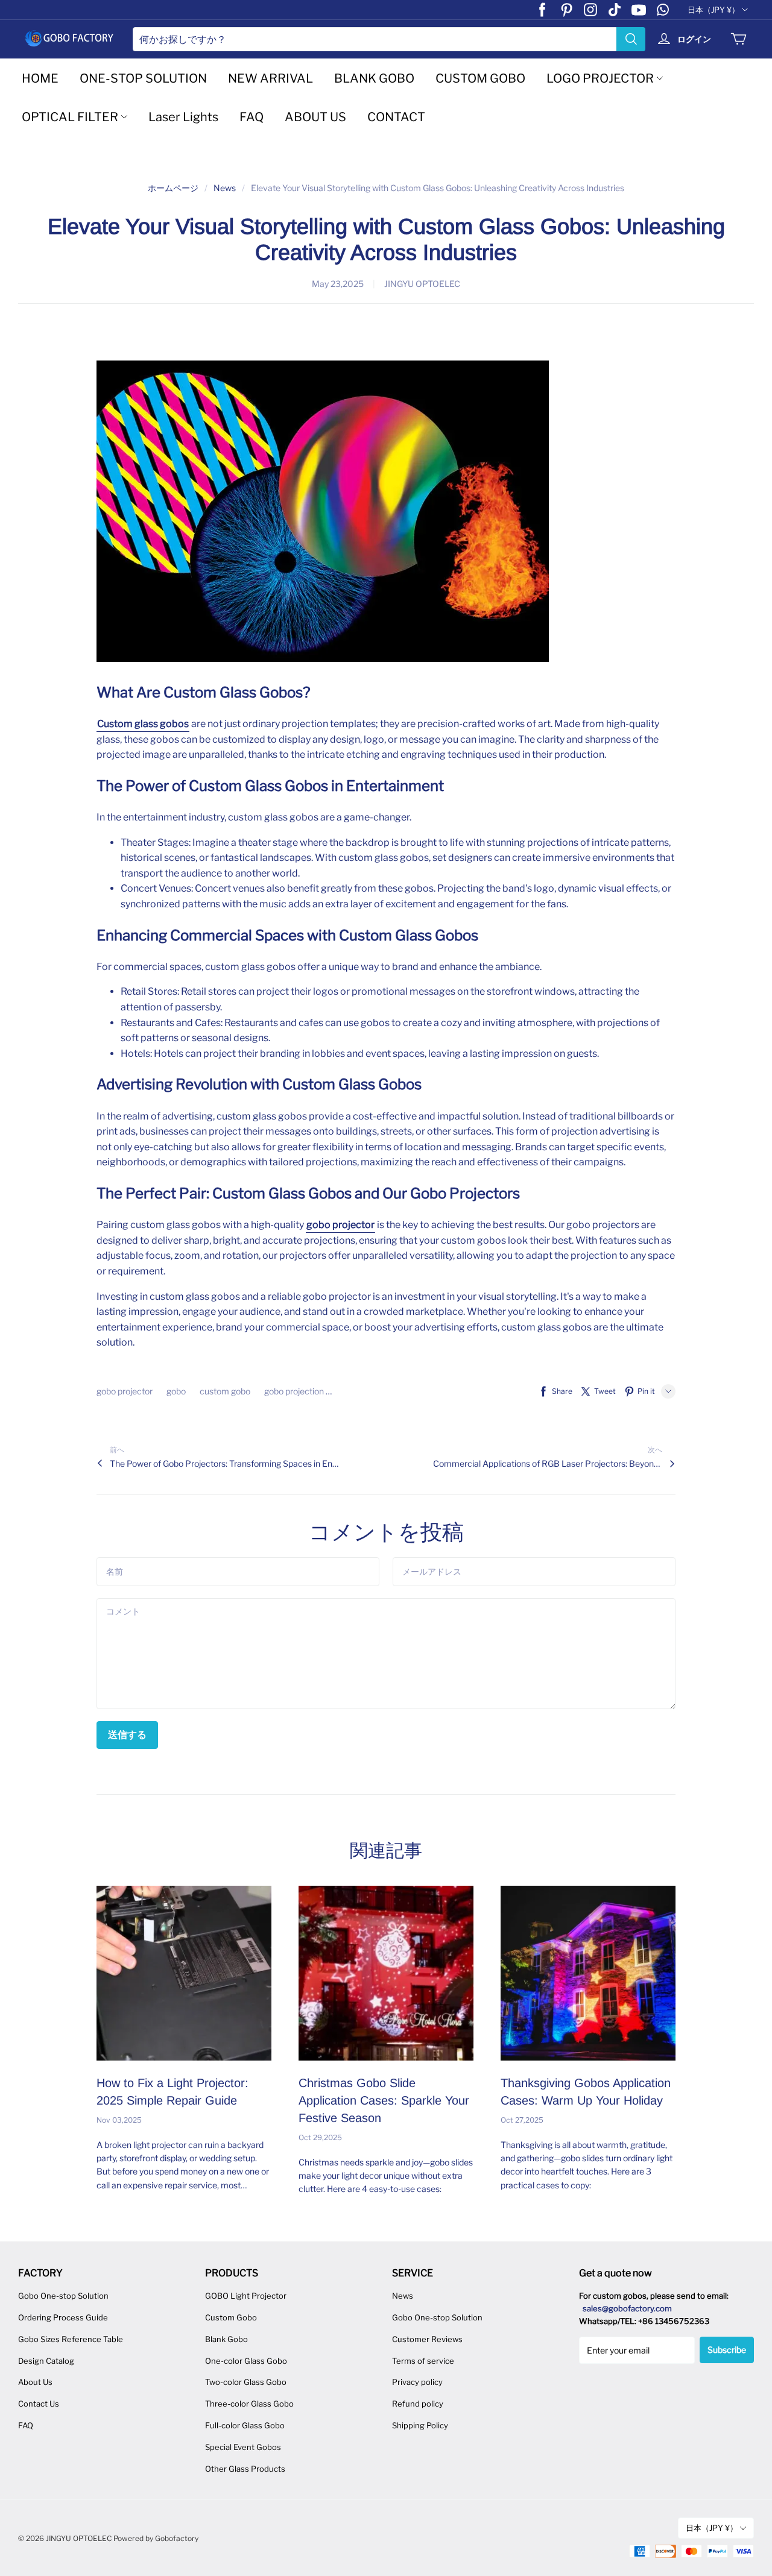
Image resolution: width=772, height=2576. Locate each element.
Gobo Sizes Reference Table (71, 2339)
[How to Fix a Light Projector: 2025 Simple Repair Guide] (184, 1973)
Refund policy (418, 2404)
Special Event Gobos (243, 2447)
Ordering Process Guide (63, 2317)
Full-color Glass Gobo (245, 2425)
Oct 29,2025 (320, 2137)
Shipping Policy (420, 2425)
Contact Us (39, 2404)
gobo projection (295, 1391)
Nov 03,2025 (119, 2120)
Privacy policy (417, 2382)
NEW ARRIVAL (271, 78)
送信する (127, 1735)
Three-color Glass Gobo (249, 2404)
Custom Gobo (231, 2317)
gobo (177, 1391)
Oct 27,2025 (522, 2120)
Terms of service (423, 2361)
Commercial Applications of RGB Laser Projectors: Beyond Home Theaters (548, 1463)
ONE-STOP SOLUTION (143, 78)
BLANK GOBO (374, 78)
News (225, 188)
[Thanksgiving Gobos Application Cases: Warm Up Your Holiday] (588, 1973)
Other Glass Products (245, 2469)
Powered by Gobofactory (156, 2538)
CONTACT (396, 117)
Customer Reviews (427, 2339)
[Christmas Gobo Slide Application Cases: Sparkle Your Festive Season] (386, 1973)
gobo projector (125, 1391)
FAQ (252, 117)
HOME (40, 78)
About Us (35, 2382)
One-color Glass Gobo (246, 2361)
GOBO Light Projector (246, 2296)
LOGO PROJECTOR (600, 78)
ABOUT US (315, 117)
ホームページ (173, 188)
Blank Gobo (226, 2339)
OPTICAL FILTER (70, 117)
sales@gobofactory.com (627, 2308)
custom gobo (226, 1391)
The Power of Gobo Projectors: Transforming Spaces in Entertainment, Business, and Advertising (224, 1463)
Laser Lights (183, 117)
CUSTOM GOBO (480, 78)
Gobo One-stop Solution (63, 2296)
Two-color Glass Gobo (246, 2382)
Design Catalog (46, 2361)
